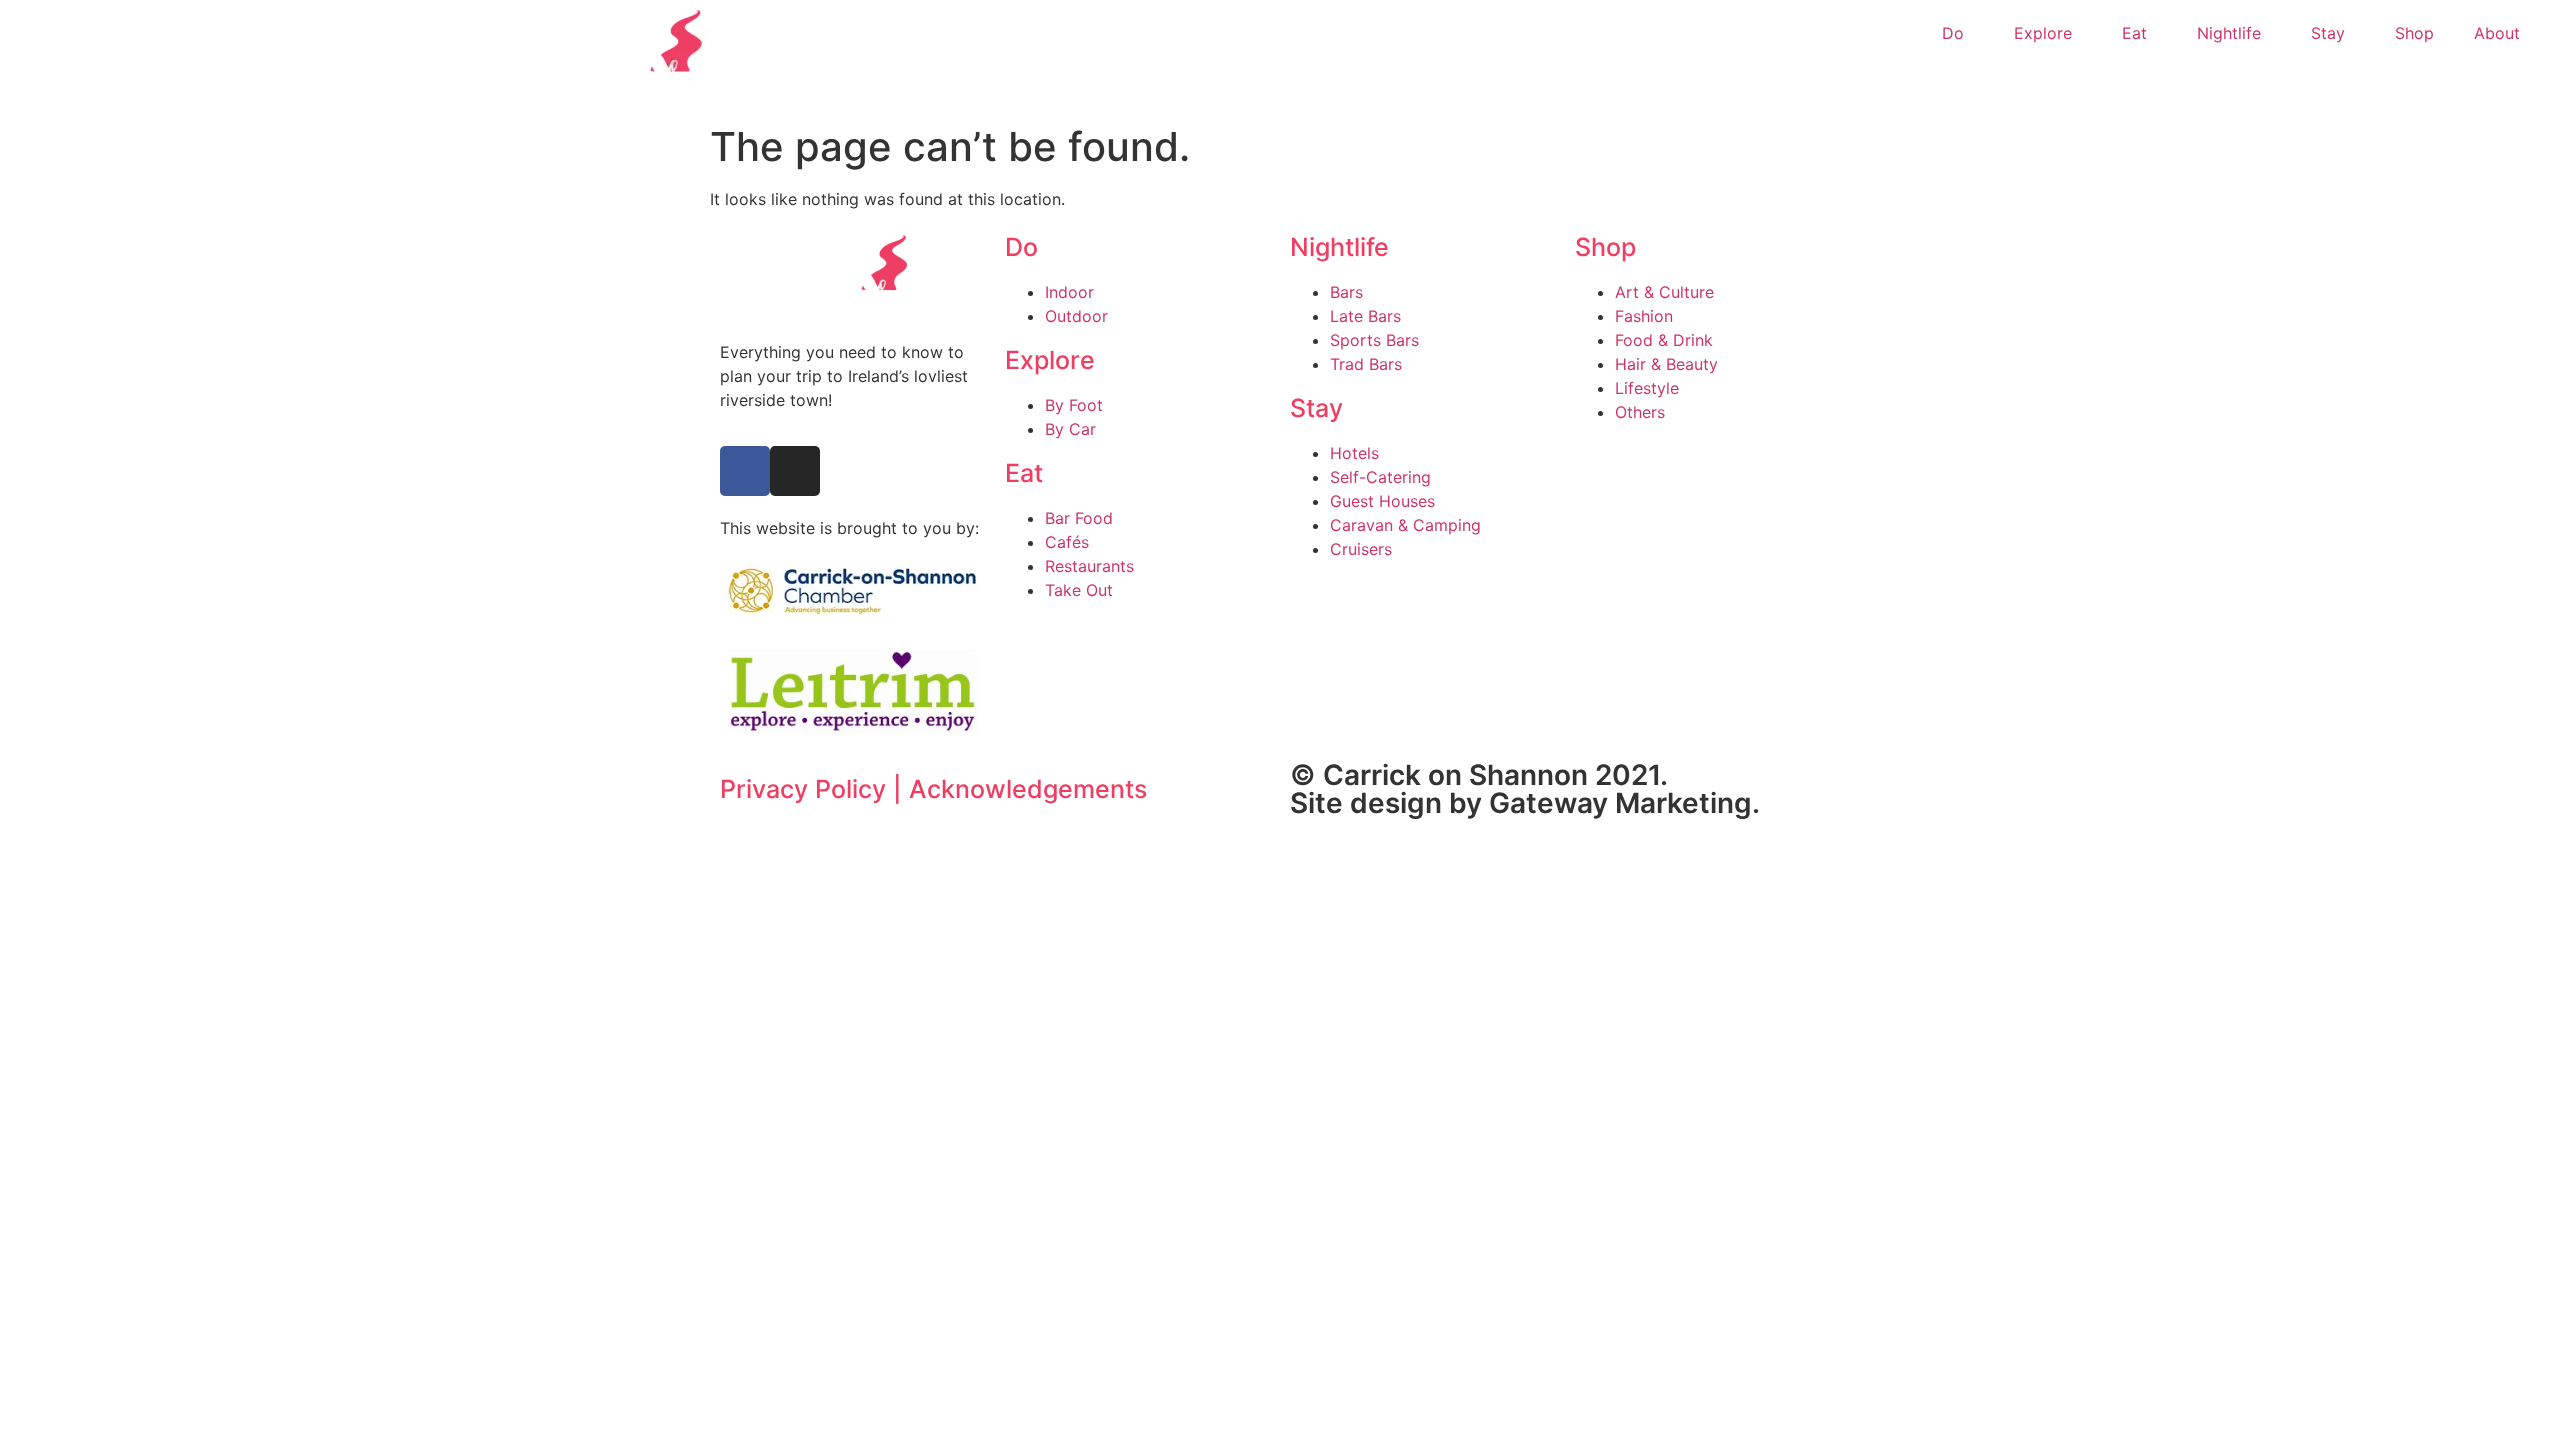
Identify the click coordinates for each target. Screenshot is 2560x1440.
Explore (2043, 33)
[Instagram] (795, 471)
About (2497, 33)
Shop (2414, 33)
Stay (2328, 33)
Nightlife (2229, 33)
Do (1953, 33)
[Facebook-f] (745, 471)
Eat (2134, 33)
